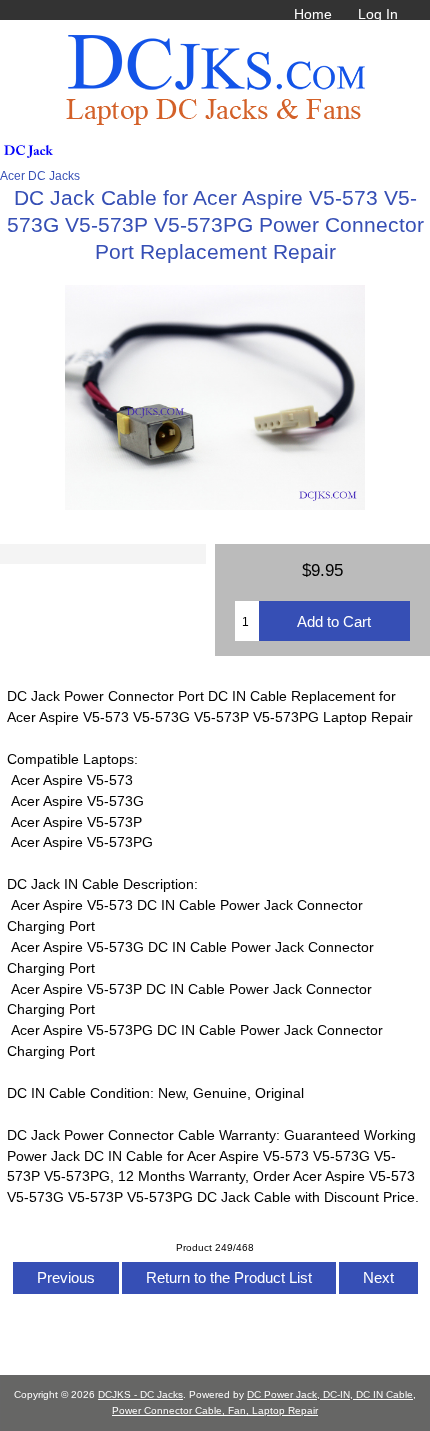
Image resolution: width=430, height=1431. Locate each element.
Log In (378, 14)
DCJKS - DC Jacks (140, 1394)
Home (313, 14)
